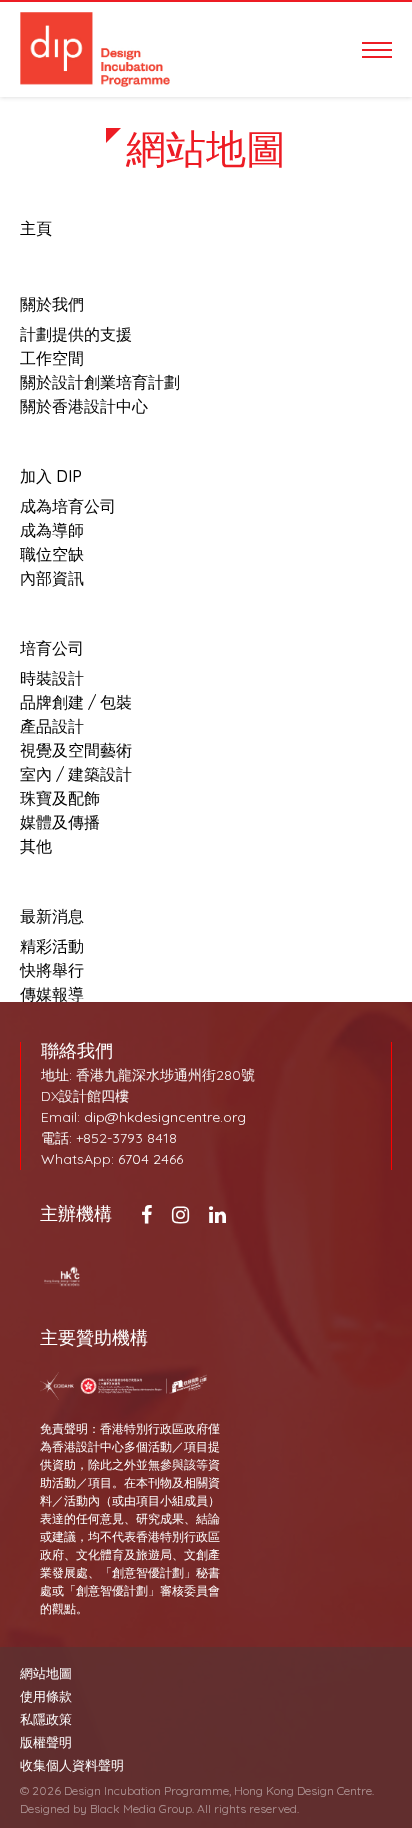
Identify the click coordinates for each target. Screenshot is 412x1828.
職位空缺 (52, 554)
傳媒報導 (52, 994)
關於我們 (52, 304)
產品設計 (52, 726)
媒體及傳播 (60, 822)
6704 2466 (150, 1159)
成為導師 (52, 530)
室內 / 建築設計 (76, 774)
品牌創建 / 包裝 (76, 702)
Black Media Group (141, 1808)
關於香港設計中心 (84, 406)
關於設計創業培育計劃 (100, 382)
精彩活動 (52, 946)
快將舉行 (52, 970)
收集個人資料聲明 (72, 1765)
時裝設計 (52, 678)
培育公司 (52, 648)
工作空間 (52, 358)
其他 (36, 846)
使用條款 (46, 1696)
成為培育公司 (68, 506)
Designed (45, 1808)
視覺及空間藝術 (76, 750)
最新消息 (52, 916)
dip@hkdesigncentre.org (165, 1117)
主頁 (36, 228)
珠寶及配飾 (60, 798)
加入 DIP (51, 476)
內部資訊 (52, 578)
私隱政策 (46, 1719)
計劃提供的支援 (76, 334)
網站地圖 (46, 1673)
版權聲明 (46, 1742)
